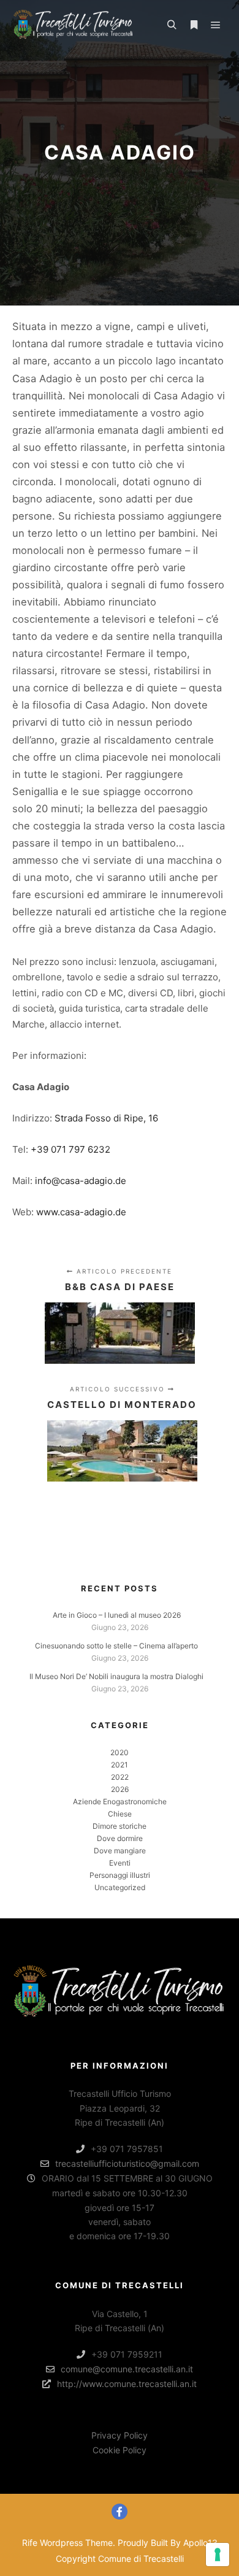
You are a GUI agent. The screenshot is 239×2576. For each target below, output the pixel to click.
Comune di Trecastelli (141, 2559)
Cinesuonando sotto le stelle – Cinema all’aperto (116, 1646)
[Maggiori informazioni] (194, 25)
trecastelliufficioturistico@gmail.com (127, 2163)
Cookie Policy (120, 2450)
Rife (30, 2543)
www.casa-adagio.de (81, 1212)
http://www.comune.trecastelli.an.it (127, 2384)
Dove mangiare (120, 1851)
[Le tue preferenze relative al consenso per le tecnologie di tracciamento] (218, 2555)
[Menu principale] (216, 25)
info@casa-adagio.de (81, 1181)
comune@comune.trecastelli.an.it (127, 2369)
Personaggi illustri (120, 1875)
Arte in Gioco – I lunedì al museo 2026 (117, 1615)
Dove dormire (120, 1838)
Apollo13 (200, 2543)
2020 (120, 1752)
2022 (120, 1777)
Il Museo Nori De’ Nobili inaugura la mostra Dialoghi (116, 1676)
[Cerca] (172, 25)
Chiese (120, 1814)
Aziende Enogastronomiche (120, 1801)
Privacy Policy (120, 2435)
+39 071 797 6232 (70, 1149)
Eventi (120, 1863)
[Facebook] (120, 2512)
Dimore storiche (120, 1826)
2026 (120, 1789)
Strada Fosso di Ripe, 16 (106, 1118)
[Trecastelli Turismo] (74, 25)
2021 (120, 1765)
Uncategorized (120, 1887)
